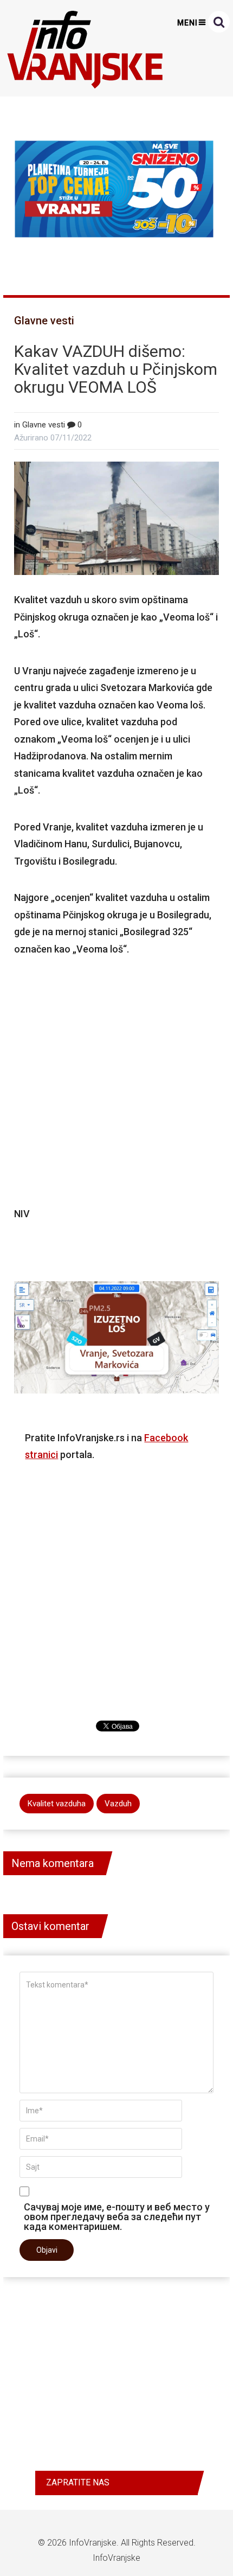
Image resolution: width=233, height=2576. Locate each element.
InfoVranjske (93, 2543)
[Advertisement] (117, 1081)
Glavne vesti (44, 321)
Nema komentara (53, 1863)
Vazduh (118, 1804)
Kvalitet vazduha (57, 1804)
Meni (187, 23)
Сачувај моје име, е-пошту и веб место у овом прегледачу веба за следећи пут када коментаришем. (117, 2216)
